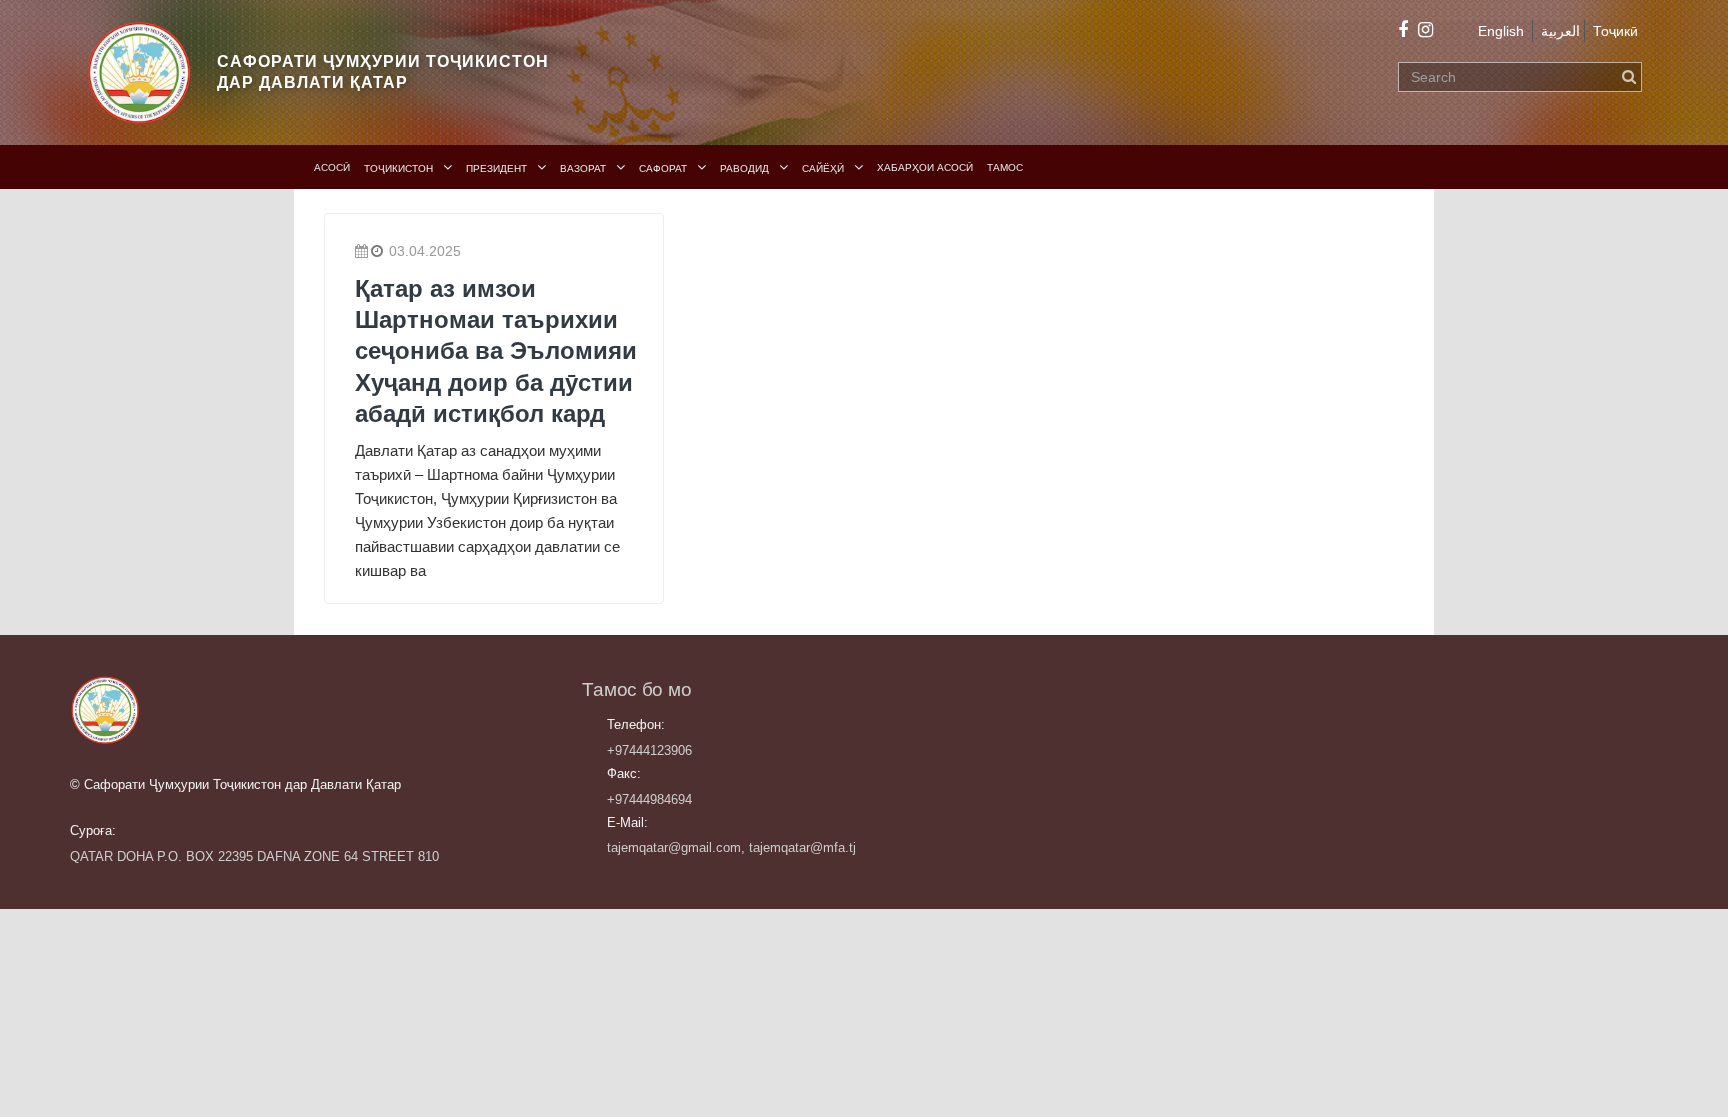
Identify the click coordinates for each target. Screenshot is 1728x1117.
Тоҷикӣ (1615, 31)
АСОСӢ (332, 167)
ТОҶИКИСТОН (398, 168)
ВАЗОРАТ (583, 168)
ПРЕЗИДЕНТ (496, 168)
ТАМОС (1005, 167)
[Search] (1629, 77)
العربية (1560, 31)
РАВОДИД (744, 168)
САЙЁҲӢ (823, 168)
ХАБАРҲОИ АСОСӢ (925, 167)
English (1501, 31)
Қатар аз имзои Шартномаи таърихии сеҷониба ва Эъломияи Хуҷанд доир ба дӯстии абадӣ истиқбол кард (496, 351)
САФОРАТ (663, 168)
